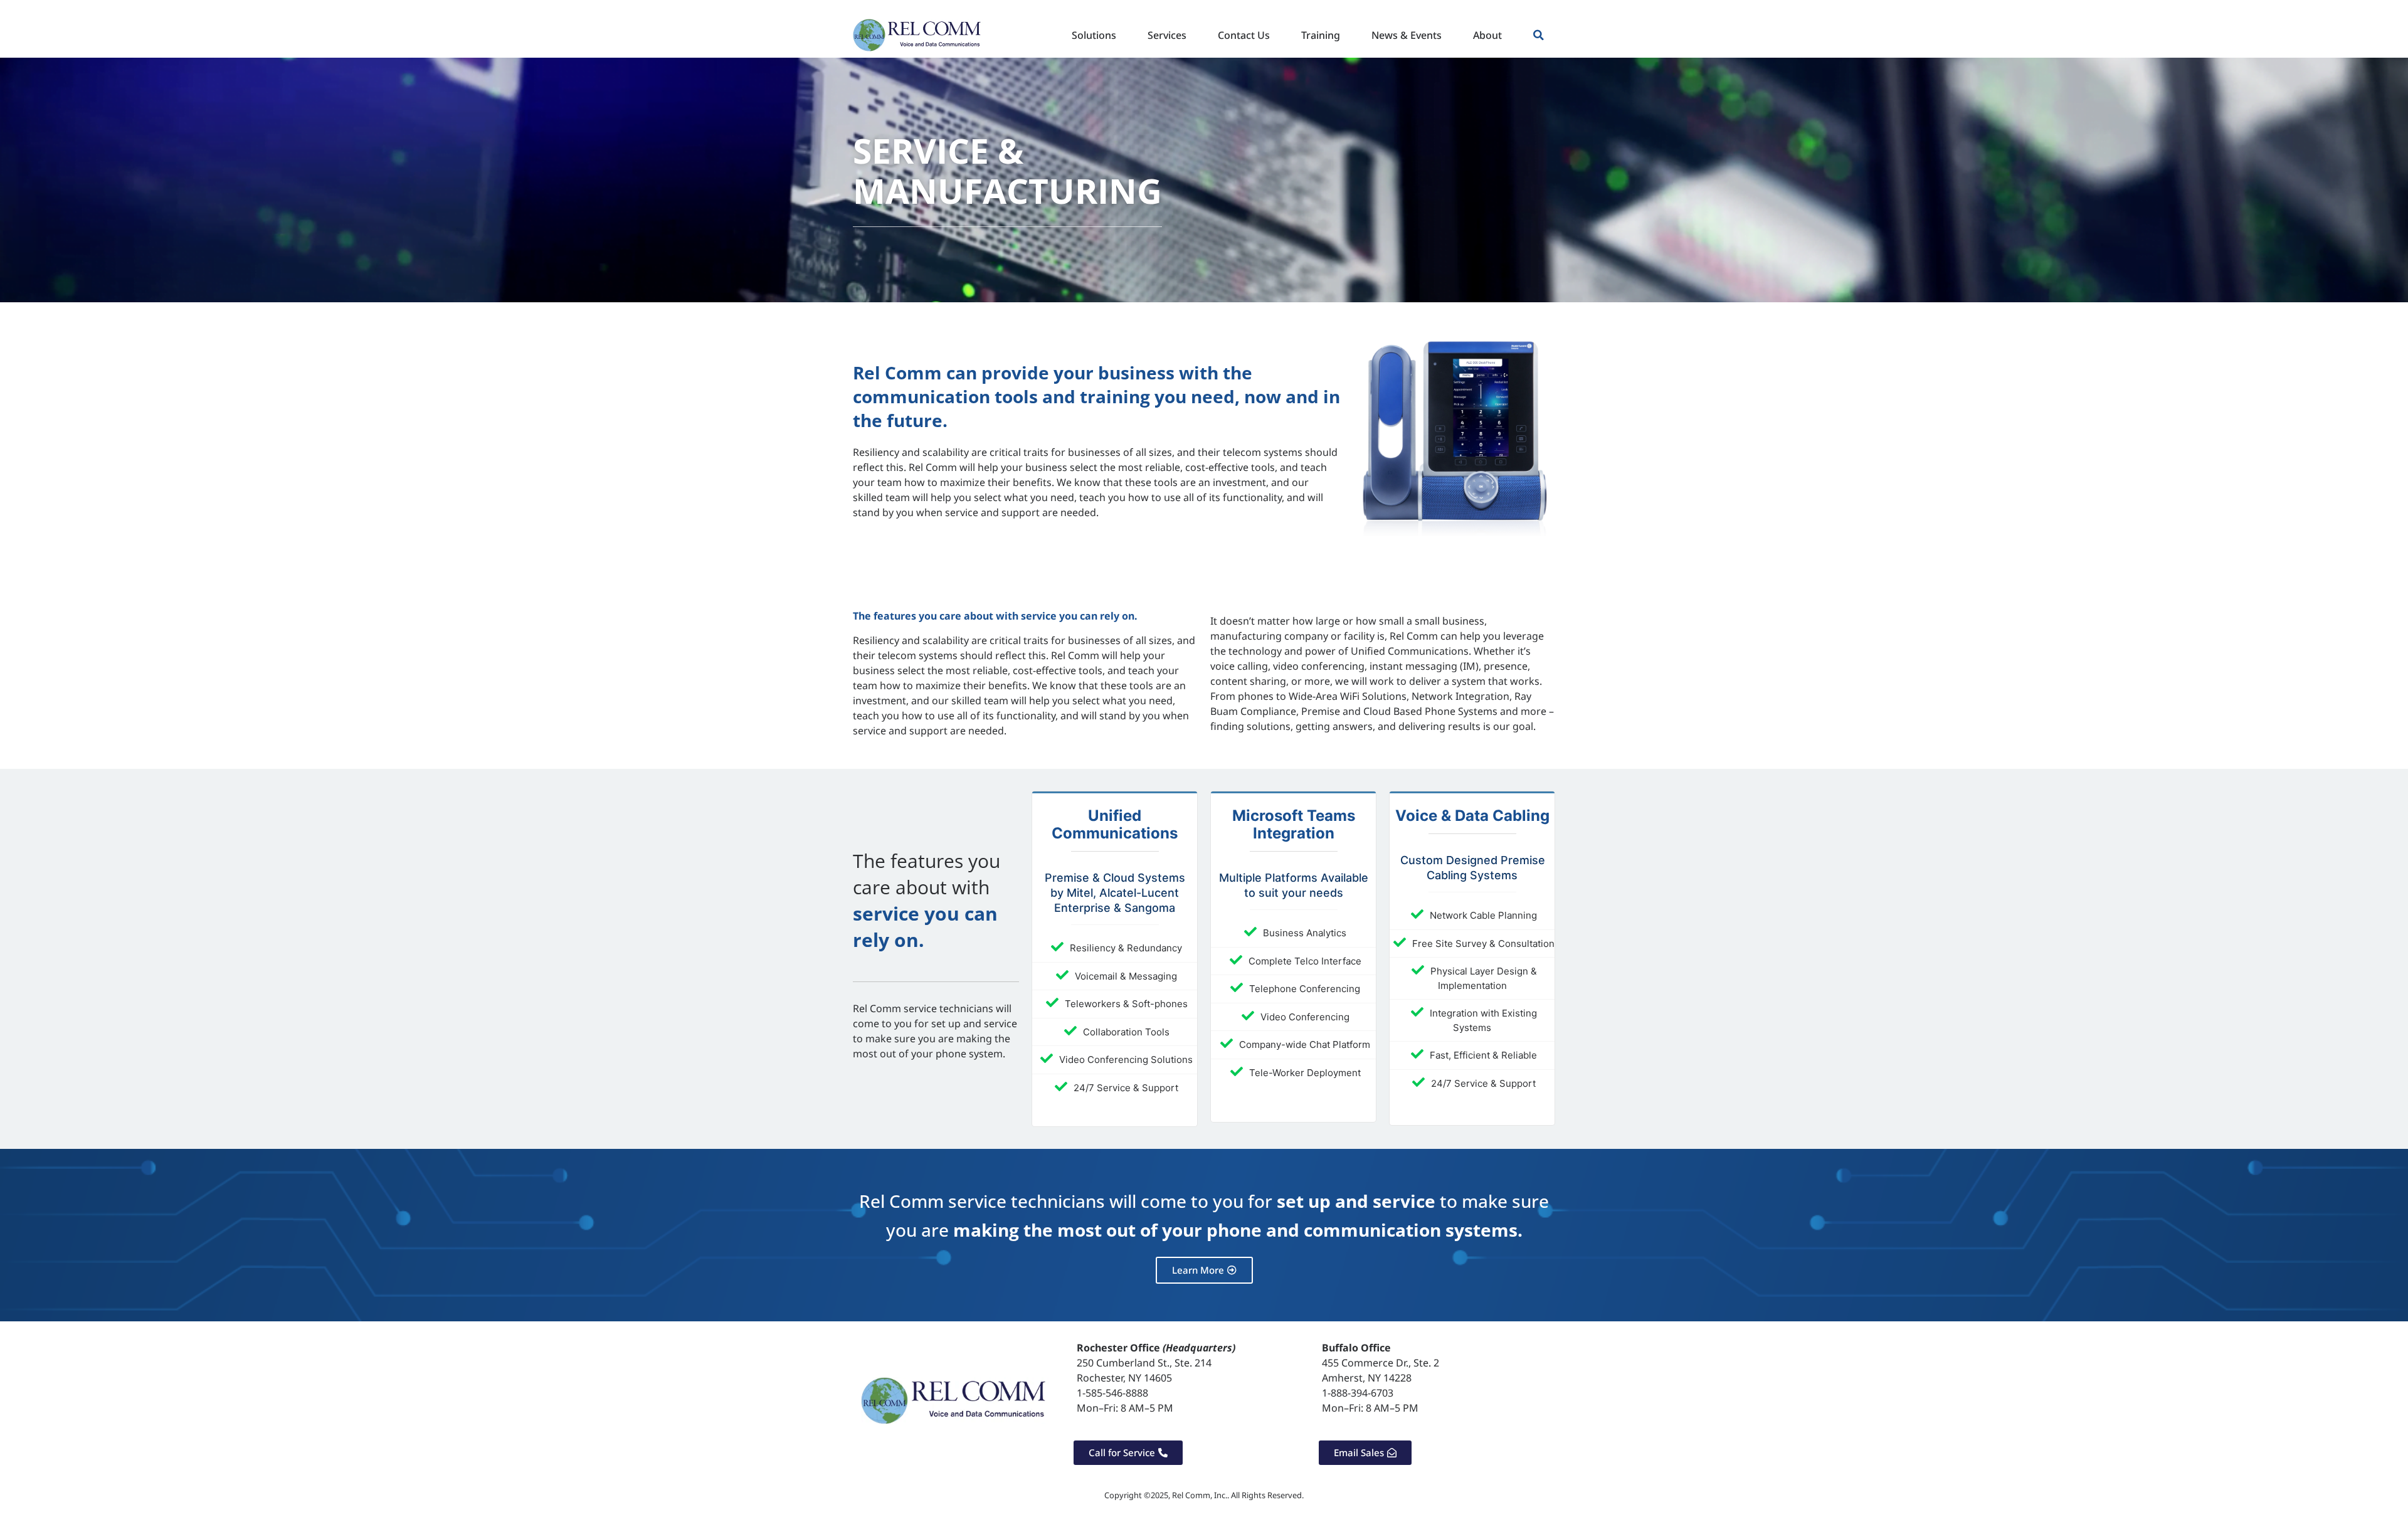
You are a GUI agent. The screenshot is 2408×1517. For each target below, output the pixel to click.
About (1487, 35)
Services (1167, 35)
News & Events (1407, 35)
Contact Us (1244, 35)
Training (1321, 35)
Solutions (1094, 35)
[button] (1539, 35)
